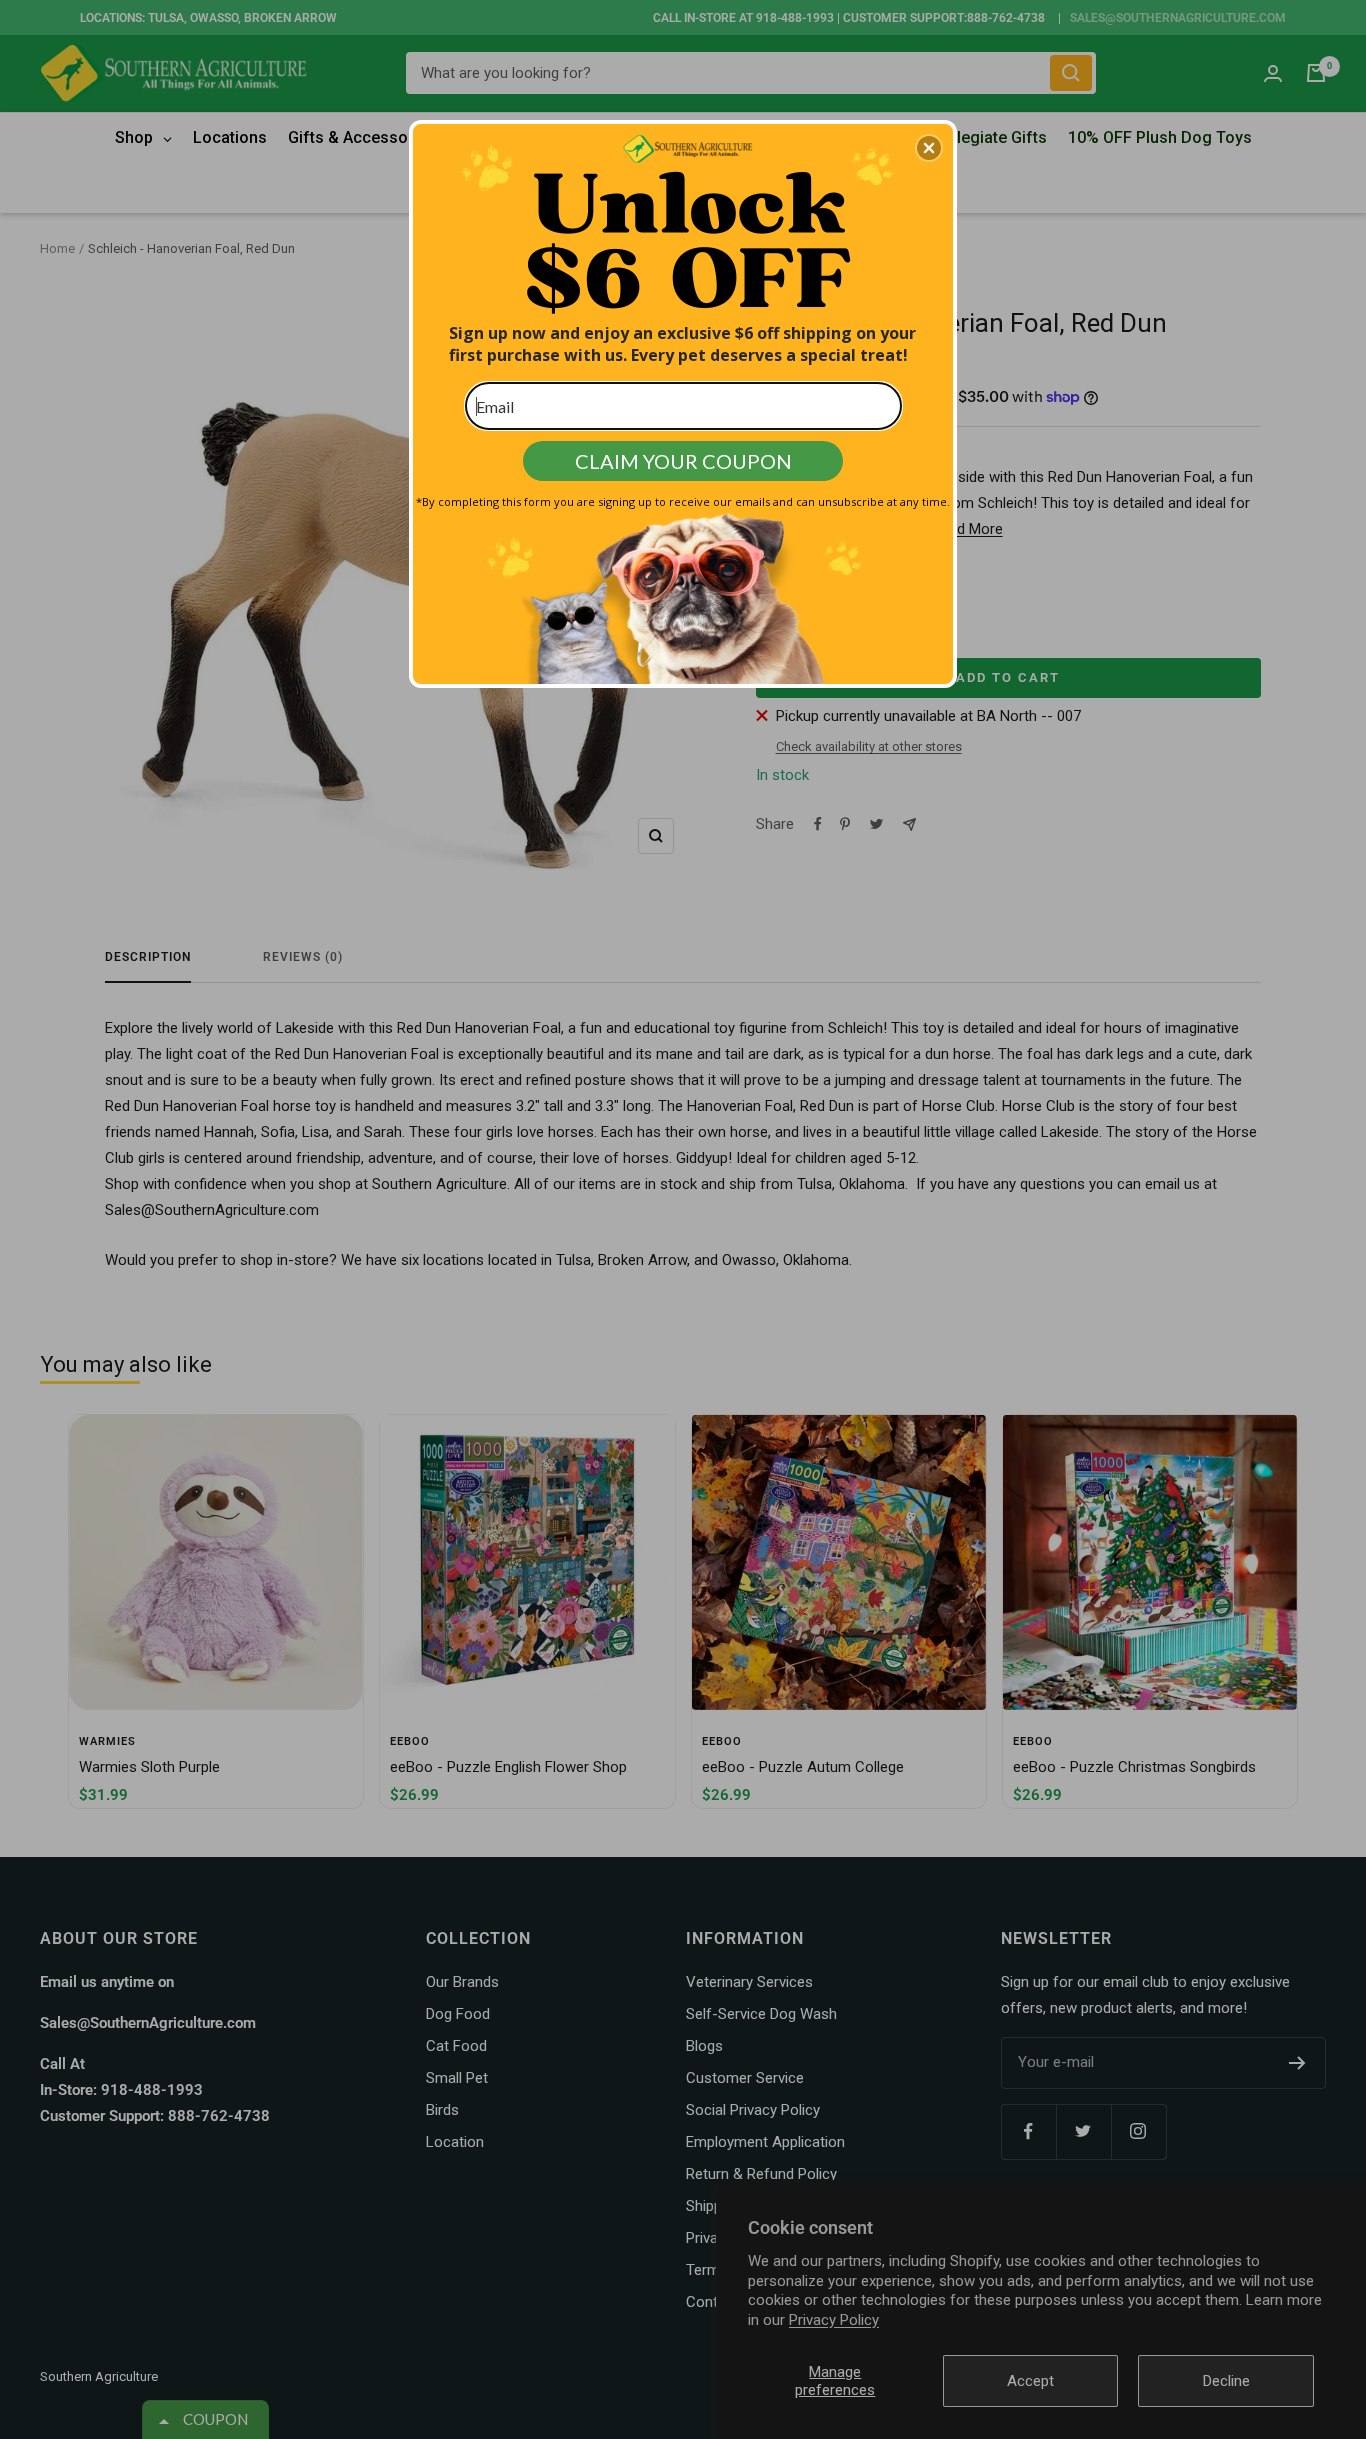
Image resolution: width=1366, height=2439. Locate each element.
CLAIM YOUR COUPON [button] (683, 461)
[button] (929, 148)
